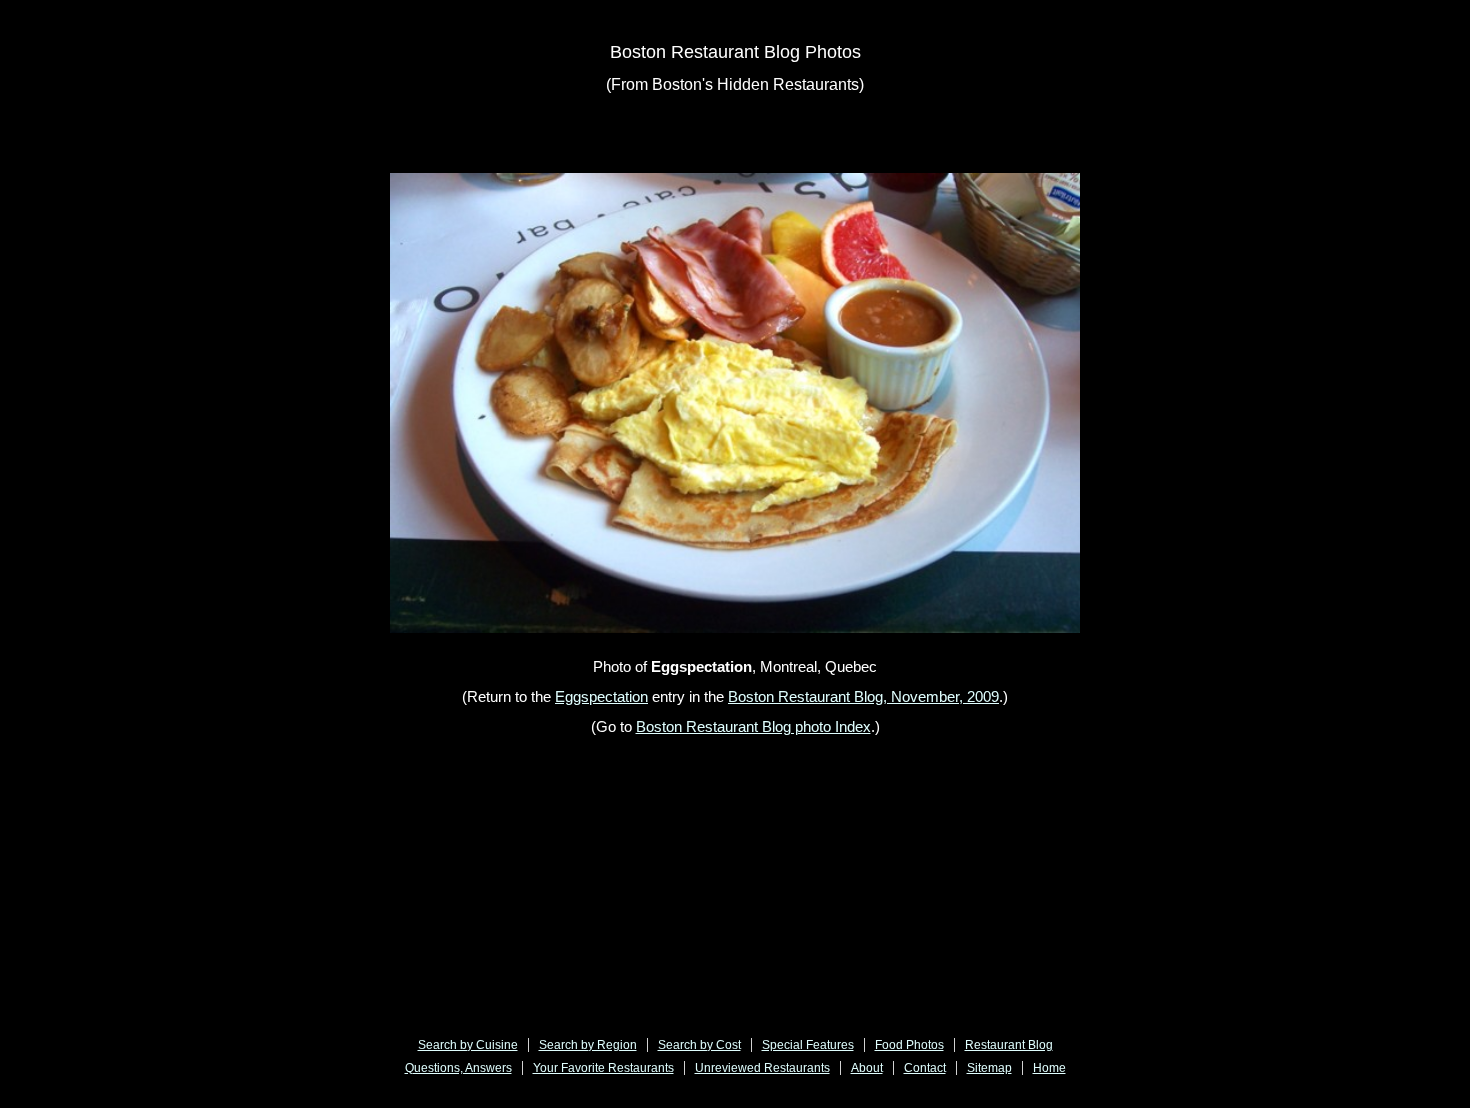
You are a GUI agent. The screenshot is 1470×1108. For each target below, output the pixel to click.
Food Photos (909, 1045)
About (867, 1068)
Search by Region (588, 1045)
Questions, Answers (458, 1068)
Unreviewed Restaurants (762, 1068)
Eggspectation (601, 696)
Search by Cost (699, 1045)
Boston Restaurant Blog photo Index (753, 726)
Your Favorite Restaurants (603, 1068)
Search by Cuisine (468, 1045)
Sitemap (989, 1068)
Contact (925, 1068)
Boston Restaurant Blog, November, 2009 (863, 696)
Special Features (808, 1045)
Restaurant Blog (1009, 1045)
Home (1049, 1068)
